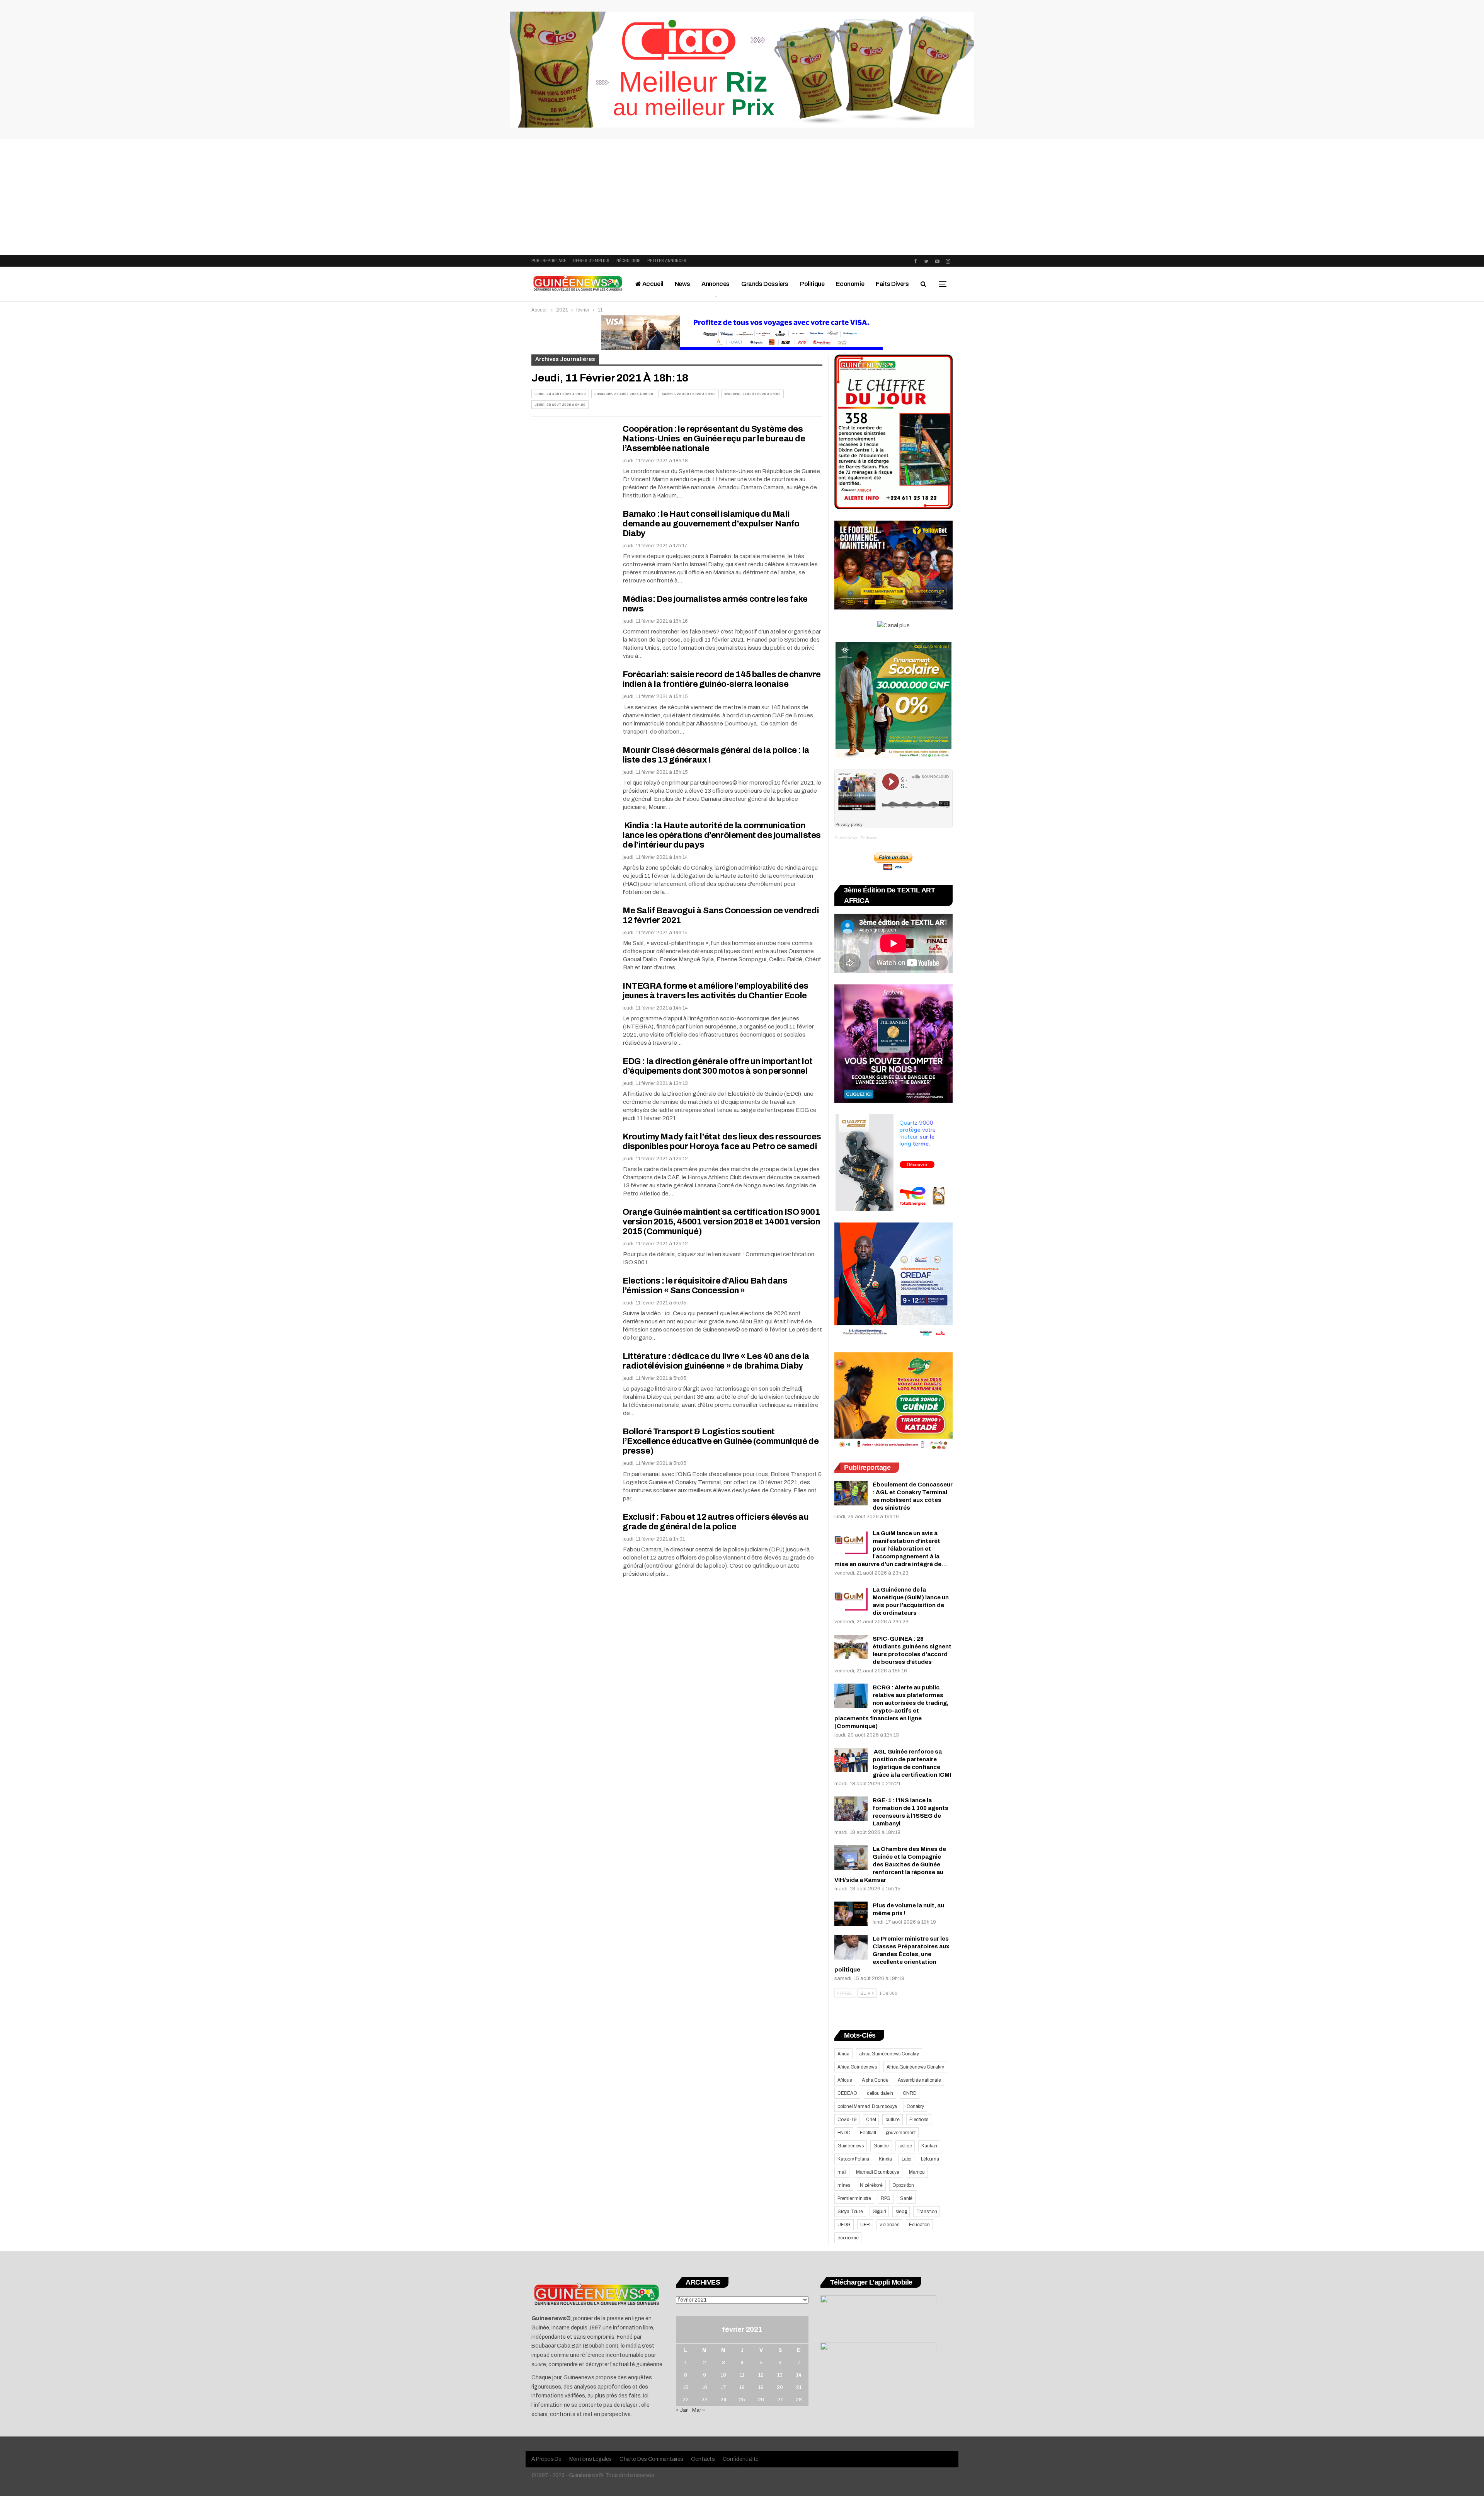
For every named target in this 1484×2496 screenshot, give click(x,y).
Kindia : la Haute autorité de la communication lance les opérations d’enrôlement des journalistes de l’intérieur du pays (722, 835)
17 (723, 2387)
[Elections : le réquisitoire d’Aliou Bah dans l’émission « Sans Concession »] (572, 1302)
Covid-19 (847, 2120)
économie (848, 2238)
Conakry (915, 2106)
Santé (906, 2198)
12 (761, 2375)
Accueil (652, 284)
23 (705, 2400)
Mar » (699, 2410)
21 (799, 2387)
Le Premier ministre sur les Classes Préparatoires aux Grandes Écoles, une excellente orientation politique (892, 1954)
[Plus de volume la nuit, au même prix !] (851, 1914)
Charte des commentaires (651, 2459)
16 (705, 2387)
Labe (906, 2159)
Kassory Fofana (853, 2159)
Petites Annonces (667, 261)
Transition (927, 2212)
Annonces (716, 284)
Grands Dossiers (765, 284)
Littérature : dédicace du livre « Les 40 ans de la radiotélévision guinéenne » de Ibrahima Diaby (716, 1361)
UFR (865, 2225)
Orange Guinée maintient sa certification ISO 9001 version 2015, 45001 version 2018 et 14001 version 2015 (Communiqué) (721, 1222)
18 (742, 2387)
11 (742, 2375)
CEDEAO (847, 2093)
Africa (843, 2054)
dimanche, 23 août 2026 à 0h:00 (624, 394)
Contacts (703, 2459)
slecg (901, 2212)
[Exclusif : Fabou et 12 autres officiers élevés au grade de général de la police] (572, 1538)
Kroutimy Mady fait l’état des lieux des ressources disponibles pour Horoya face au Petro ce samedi (722, 1142)
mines (844, 2185)
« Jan (682, 2410)
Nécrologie (628, 261)
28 (799, 2400)
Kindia (885, 2159)
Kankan (929, 2146)
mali (842, 2172)
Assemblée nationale (919, 2080)
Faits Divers (892, 284)
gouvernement (901, 2133)
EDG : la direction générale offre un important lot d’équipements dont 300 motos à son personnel (718, 1066)
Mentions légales (591, 2459)
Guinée (881, 2146)
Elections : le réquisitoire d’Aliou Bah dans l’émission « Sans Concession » (705, 1286)
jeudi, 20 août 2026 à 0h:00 (560, 405)
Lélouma (930, 2159)
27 (780, 2400)
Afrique (845, 2080)
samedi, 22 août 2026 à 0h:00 (689, 394)
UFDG (844, 2225)
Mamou (917, 2172)
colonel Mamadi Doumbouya (867, 2106)
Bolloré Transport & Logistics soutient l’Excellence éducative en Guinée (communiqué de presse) (721, 1441)
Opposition (903, 2185)
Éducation (919, 2225)
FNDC (844, 2133)
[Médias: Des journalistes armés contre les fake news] (572, 620)
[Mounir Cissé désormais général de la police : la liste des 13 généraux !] (572, 771)
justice (905, 2146)
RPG (886, 2198)
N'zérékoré (871, 2185)
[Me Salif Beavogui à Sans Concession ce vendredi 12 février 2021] (572, 932)
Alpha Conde (875, 2080)
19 (761, 2387)
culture (893, 2120)
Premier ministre (854, 2198)
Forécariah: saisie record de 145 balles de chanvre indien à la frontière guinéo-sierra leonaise (722, 679)
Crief (871, 2120)
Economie (850, 284)
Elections (919, 2120)
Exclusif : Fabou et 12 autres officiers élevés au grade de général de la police (716, 1522)
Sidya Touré (850, 2212)
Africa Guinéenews (857, 2067)
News (682, 284)
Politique (812, 284)
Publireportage (549, 261)
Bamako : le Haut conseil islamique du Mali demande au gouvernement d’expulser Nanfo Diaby (711, 524)
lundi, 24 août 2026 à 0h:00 (560, 394)
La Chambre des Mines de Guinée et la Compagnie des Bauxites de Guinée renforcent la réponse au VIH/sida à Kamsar (890, 1864)
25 (742, 2400)
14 (799, 2375)
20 (780, 2387)
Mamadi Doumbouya (878, 2172)
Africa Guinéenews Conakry (915, 2067)
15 (686, 2387)
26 (761, 2400)
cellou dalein (880, 2093)
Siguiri (879, 2212)
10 (723, 2375)
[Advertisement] (742, 197)
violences (889, 2225)
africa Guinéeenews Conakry (889, 2054)
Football (868, 2133)
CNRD (910, 2093)
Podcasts (869, 838)
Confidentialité (741, 2459)
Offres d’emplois (591, 261)
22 (686, 2400)
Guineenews (851, 2146)
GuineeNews (846, 838)
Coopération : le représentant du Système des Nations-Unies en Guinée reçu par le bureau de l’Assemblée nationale (714, 439)
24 (723, 2400)
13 (780, 2375)
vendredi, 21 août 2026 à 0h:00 (752, 394)
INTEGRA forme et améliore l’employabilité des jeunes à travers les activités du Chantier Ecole (716, 991)
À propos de (546, 2459)
